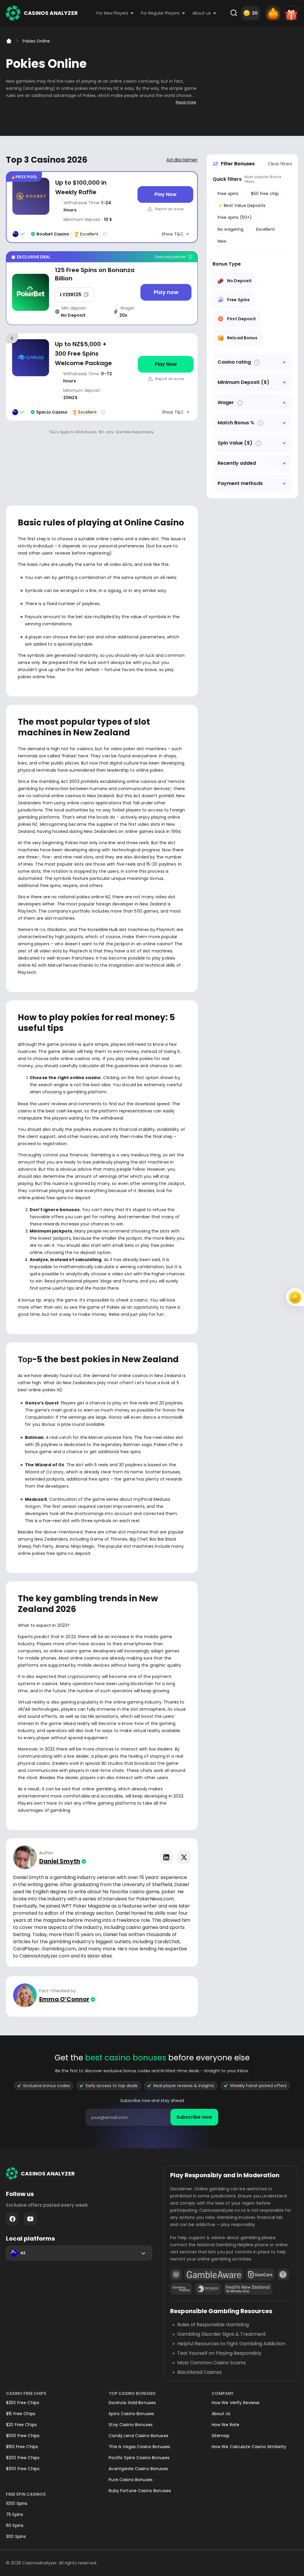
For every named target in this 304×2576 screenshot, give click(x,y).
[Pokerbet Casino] (102, 288)
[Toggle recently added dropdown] (284, 463)
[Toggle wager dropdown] (284, 403)
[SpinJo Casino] (102, 377)
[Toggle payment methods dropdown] (284, 484)
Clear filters (280, 164)
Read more (186, 102)
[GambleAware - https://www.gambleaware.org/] (214, 2274)
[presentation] (152, 2117)
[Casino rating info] (105, 234)
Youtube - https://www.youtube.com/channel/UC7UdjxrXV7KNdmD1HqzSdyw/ (30, 2219)
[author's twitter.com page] (184, 1857)
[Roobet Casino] (102, 207)
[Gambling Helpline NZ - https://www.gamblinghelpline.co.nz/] (181, 2289)
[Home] (9, 41)
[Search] (234, 13)
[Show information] (257, 362)
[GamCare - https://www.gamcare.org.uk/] (260, 2274)
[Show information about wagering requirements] (240, 403)
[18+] (176, 2274)
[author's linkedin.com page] (166, 1857)
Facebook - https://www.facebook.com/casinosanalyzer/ (12, 2219)
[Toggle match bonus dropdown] (284, 423)
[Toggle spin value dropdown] (284, 443)
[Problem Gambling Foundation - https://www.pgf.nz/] (208, 2289)
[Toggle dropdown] (284, 362)
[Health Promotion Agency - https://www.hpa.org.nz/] (248, 2289)
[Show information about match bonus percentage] (261, 423)
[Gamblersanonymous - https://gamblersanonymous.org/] (283, 2274)
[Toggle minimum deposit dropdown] (284, 382)
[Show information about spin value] (258, 443)
